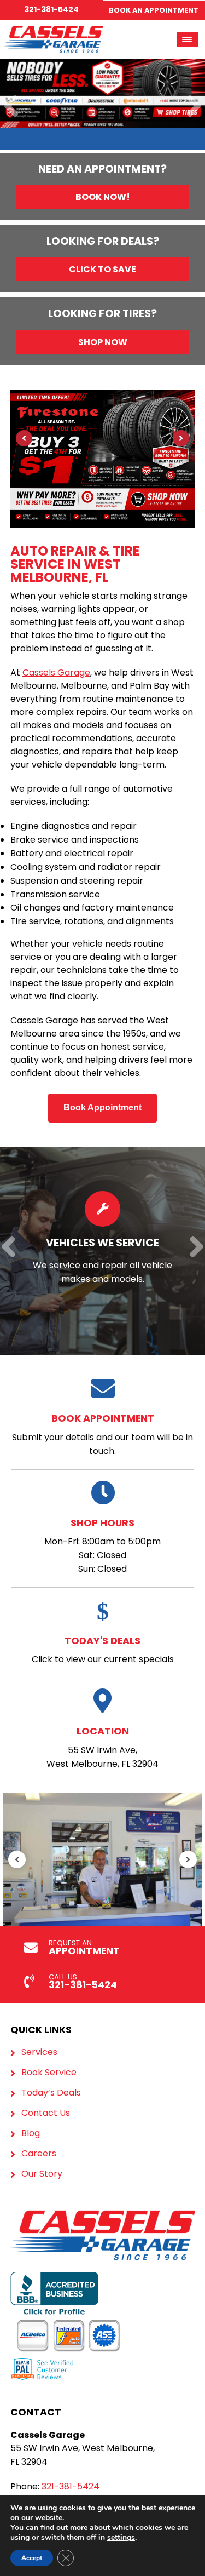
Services (39, 2052)
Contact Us (46, 2113)
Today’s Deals (51, 2093)
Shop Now (103, 342)
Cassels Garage (56, 672)
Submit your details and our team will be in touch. (102, 1434)
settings (121, 2538)
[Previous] (11, 107)
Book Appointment (102, 1107)
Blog (31, 2133)
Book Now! (103, 197)
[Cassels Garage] (54, 32)
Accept (32, 2558)
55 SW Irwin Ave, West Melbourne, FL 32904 (102, 1747)
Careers (39, 2154)
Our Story (42, 2174)
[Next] (194, 107)
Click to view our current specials (103, 1650)
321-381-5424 (51, 9)
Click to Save (102, 269)
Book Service (49, 2073)
